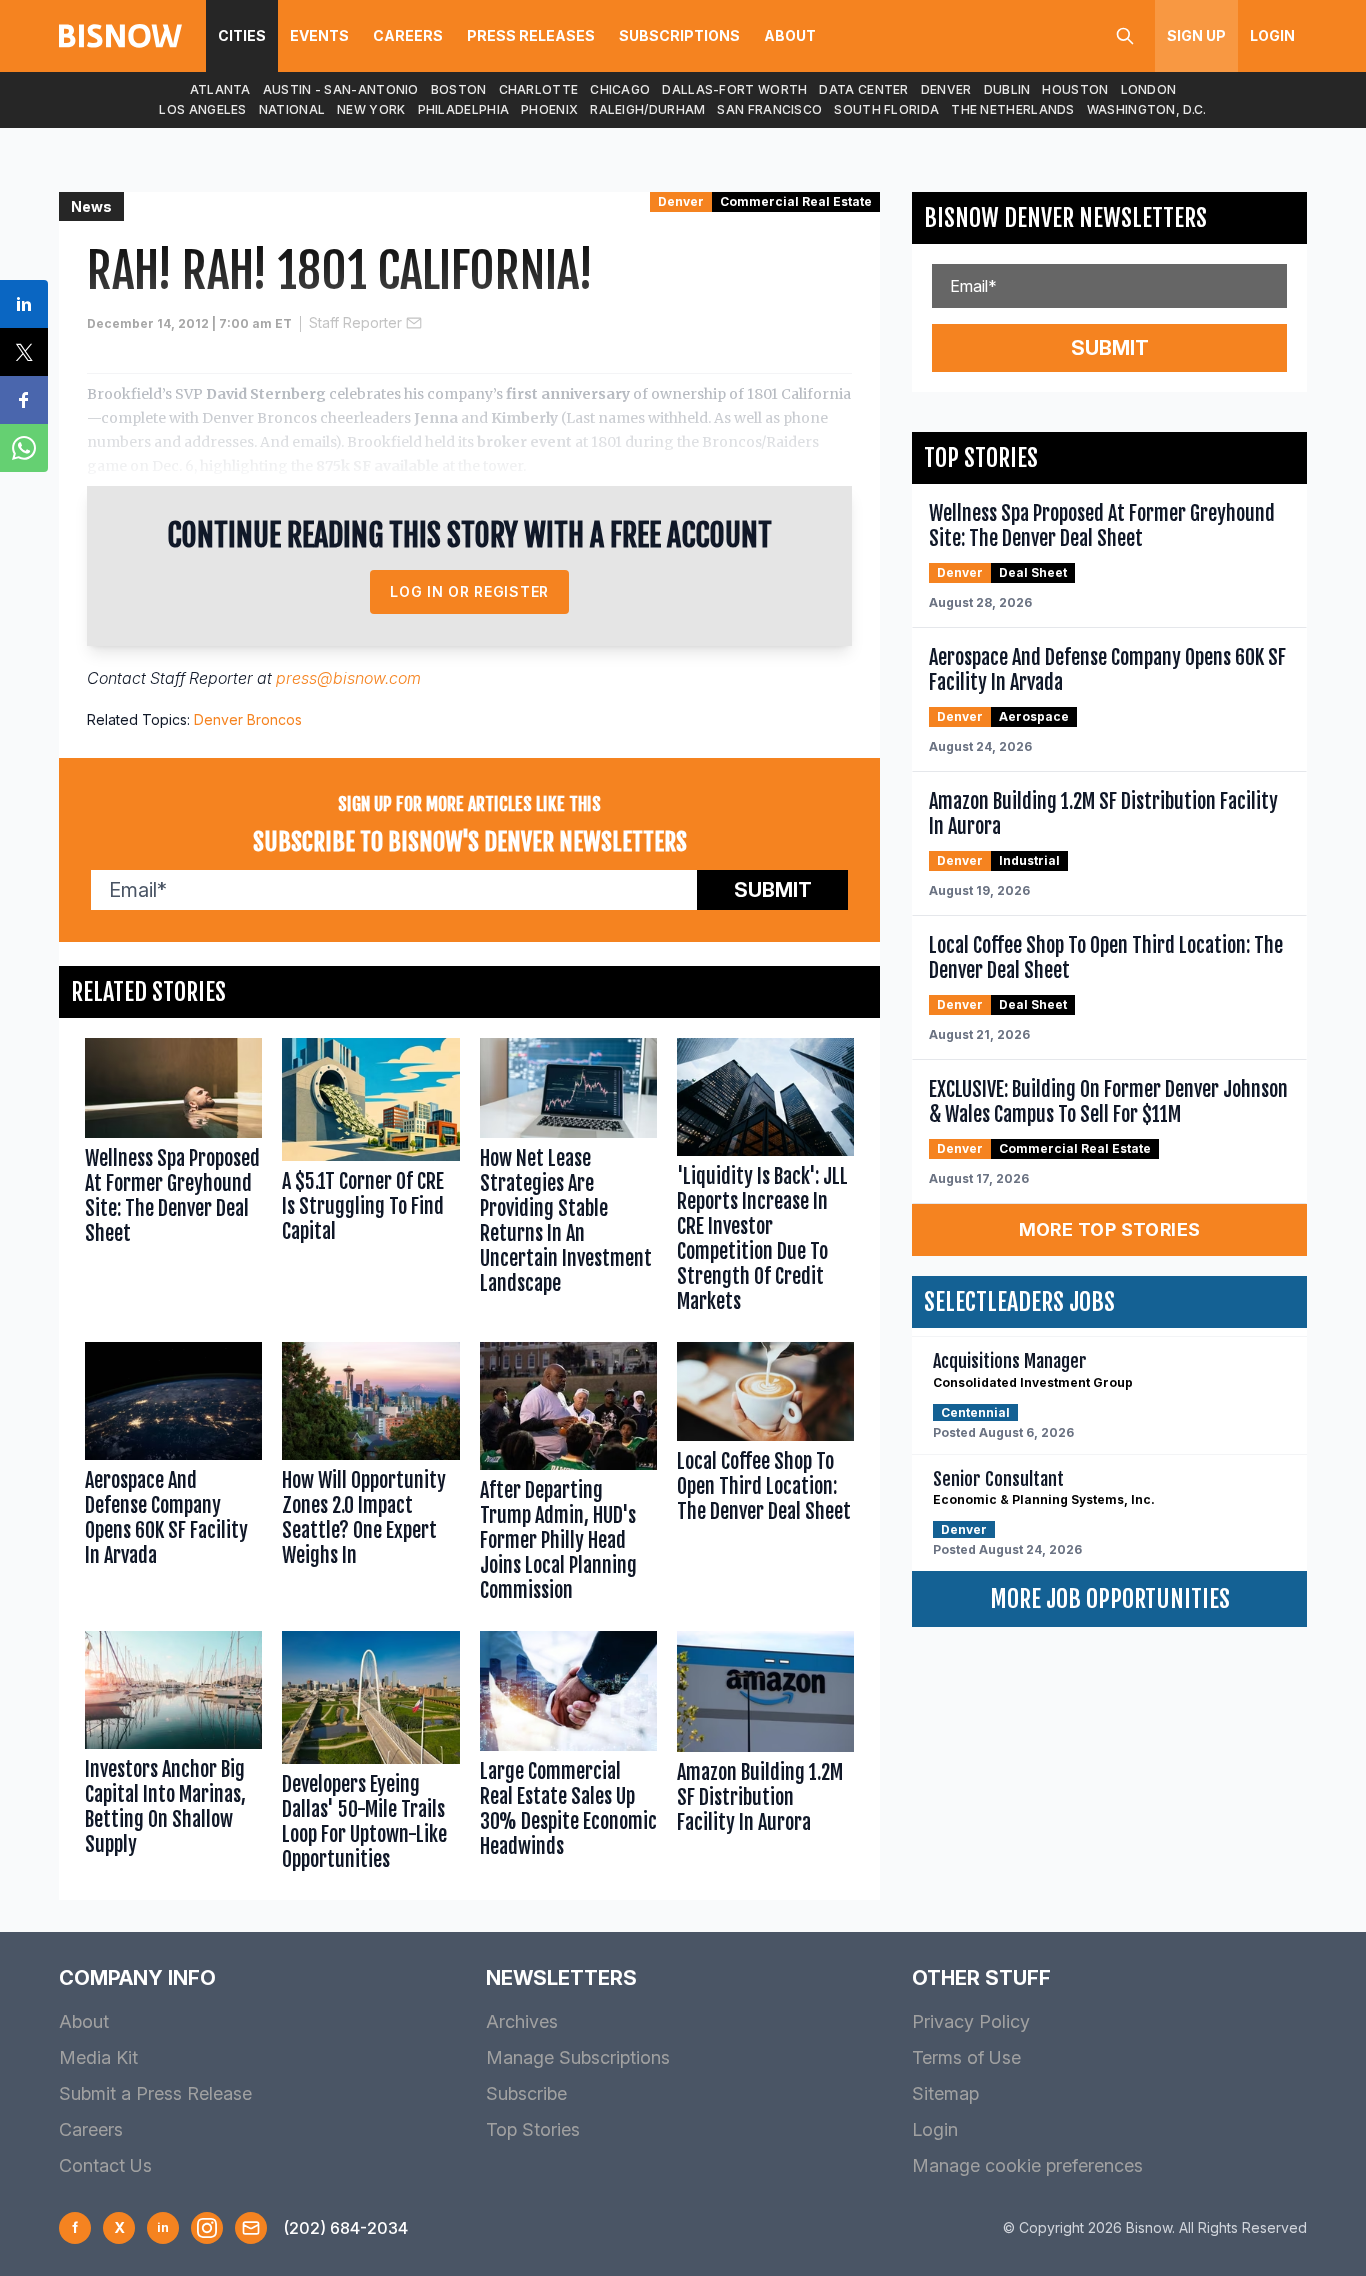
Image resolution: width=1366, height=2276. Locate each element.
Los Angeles (202, 109)
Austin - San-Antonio (341, 89)
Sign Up (1196, 35)
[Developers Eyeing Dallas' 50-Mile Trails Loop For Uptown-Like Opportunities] (370, 1755)
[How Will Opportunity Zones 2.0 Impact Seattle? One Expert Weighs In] (370, 1476)
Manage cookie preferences (1027, 2165)
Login (1272, 35)
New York (371, 109)
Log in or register (469, 591)
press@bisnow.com (348, 678)
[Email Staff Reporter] (414, 323)
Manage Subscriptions (578, 2057)
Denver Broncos (248, 719)
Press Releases (531, 35)
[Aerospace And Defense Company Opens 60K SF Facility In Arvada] (173, 1476)
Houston (1075, 89)
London (1149, 89)
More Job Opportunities (1110, 1599)
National (292, 109)
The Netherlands (1013, 109)
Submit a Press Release (155, 2093)
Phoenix (549, 109)
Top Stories (533, 2129)
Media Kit (98, 2057)
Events (319, 35)
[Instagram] (207, 2228)
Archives (522, 2021)
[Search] (1125, 36)
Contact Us (105, 2165)
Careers (408, 35)
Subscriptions (679, 35)
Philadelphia (464, 109)
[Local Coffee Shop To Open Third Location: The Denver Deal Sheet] (765, 1476)
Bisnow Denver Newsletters (1065, 218)
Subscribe (526, 2093)
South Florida (886, 109)
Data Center (863, 89)
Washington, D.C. (1147, 109)
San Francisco (769, 109)
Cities (242, 35)
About (790, 35)
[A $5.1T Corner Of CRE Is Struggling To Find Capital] (370, 1180)
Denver (946, 89)
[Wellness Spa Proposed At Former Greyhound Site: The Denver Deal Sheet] (173, 1180)
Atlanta (220, 89)
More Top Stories (1110, 1229)
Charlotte (539, 89)
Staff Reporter (355, 322)
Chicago (620, 89)
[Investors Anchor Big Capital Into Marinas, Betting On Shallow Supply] (173, 1755)
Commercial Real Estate (796, 201)
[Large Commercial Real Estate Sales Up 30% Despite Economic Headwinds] (568, 1755)
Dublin (1007, 89)
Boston (459, 89)
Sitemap (945, 2093)
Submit (773, 890)
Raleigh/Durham (647, 109)
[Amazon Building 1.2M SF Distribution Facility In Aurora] (765, 1755)
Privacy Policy (971, 2021)
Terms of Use (966, 2057)
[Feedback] (251, 2228)
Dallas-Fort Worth (734, 89)
